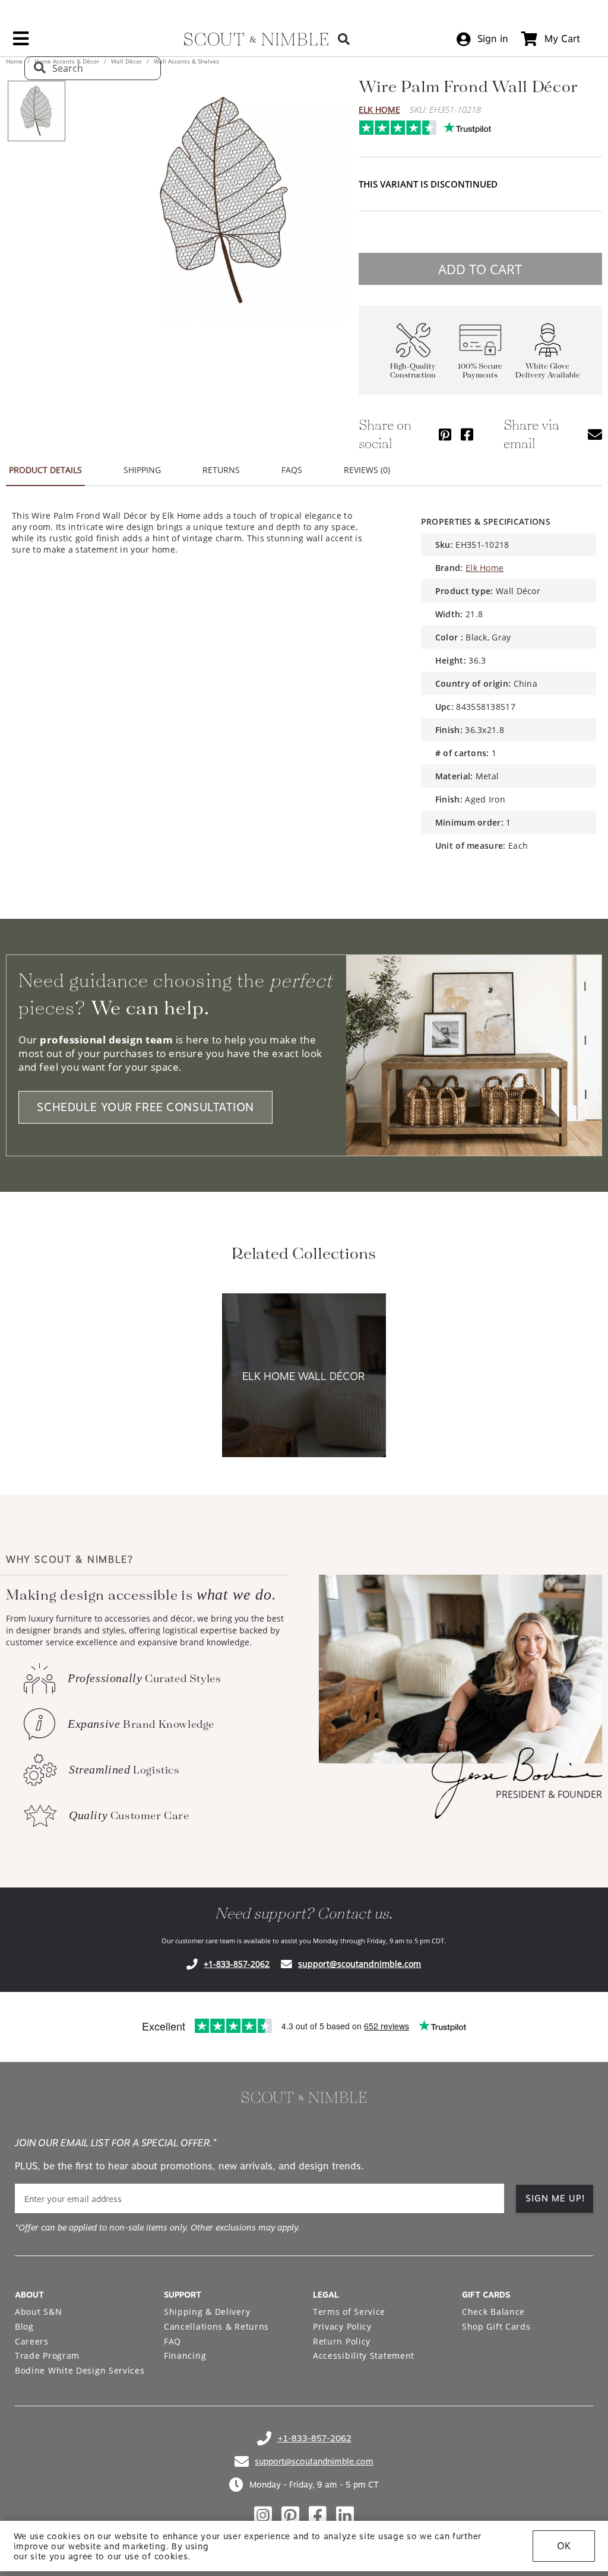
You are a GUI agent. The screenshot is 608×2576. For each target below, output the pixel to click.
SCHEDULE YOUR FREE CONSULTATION (145, 1107)
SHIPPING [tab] (142, 470)
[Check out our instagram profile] (263, 2515)
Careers (32, 2341)
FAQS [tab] (292, 470)
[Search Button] (344, 39)
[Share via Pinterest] (445, 434)
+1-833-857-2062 (237, 1964)
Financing (185, 2355)
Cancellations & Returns (216, 2326)
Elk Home (379, 110)
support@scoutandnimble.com (360, 1964)
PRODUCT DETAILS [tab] (45, 470)
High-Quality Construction (413, 371)
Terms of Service (349, 2312)
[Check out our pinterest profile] (290, 2515)
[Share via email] (595, 434)
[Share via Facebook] (467, 434)
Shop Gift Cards (496, 2326)
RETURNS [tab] (221, 470)
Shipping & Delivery (207, 2312)
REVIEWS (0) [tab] (367, 470)
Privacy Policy (342, 2326)
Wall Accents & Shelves (186, 61)
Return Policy (342, 2341)
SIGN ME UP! (555, 2199)
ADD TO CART (480, 269)
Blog (24, 2326)
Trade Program (47, 2355)
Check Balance (493, 2312)
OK (564, 2546)
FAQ (172, 2341)
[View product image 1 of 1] (36, 111)
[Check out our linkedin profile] (345, 2515)
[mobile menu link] (21, 43)
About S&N (38, 2312)
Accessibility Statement (364, 2355)
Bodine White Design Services (80, 2370)
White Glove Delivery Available (548, 371)
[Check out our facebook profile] (318, 2515)
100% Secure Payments (480, 371)
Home (15, 61)
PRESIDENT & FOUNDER (549, 1794)
